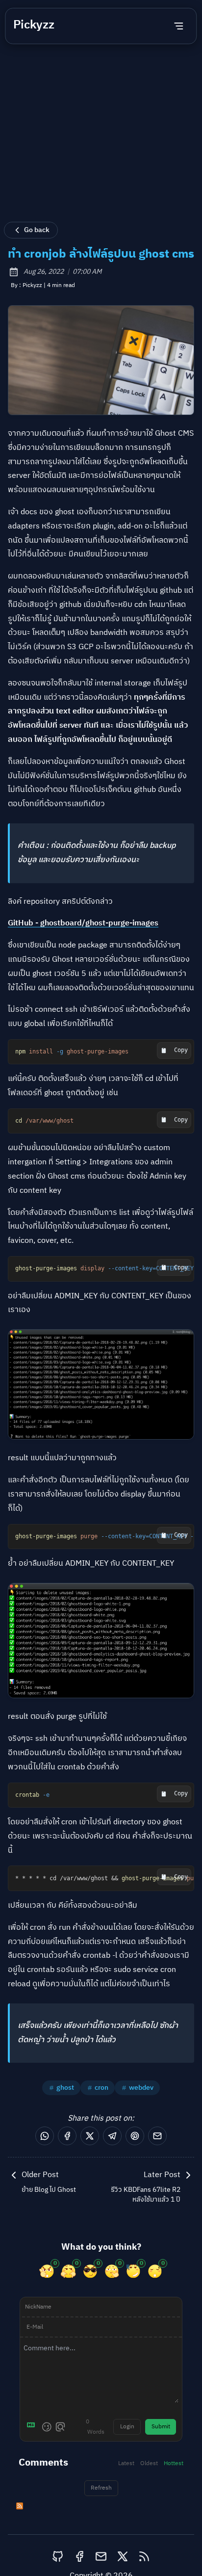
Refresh (101, 2488)
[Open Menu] (179, 26)
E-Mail (35, 2327)
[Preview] (60, 2427)
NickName (38, 2307)
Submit (161, 2427)
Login (127, 2427)
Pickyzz (34, 25)
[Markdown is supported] (33, 2427)
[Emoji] (47, 2427)
